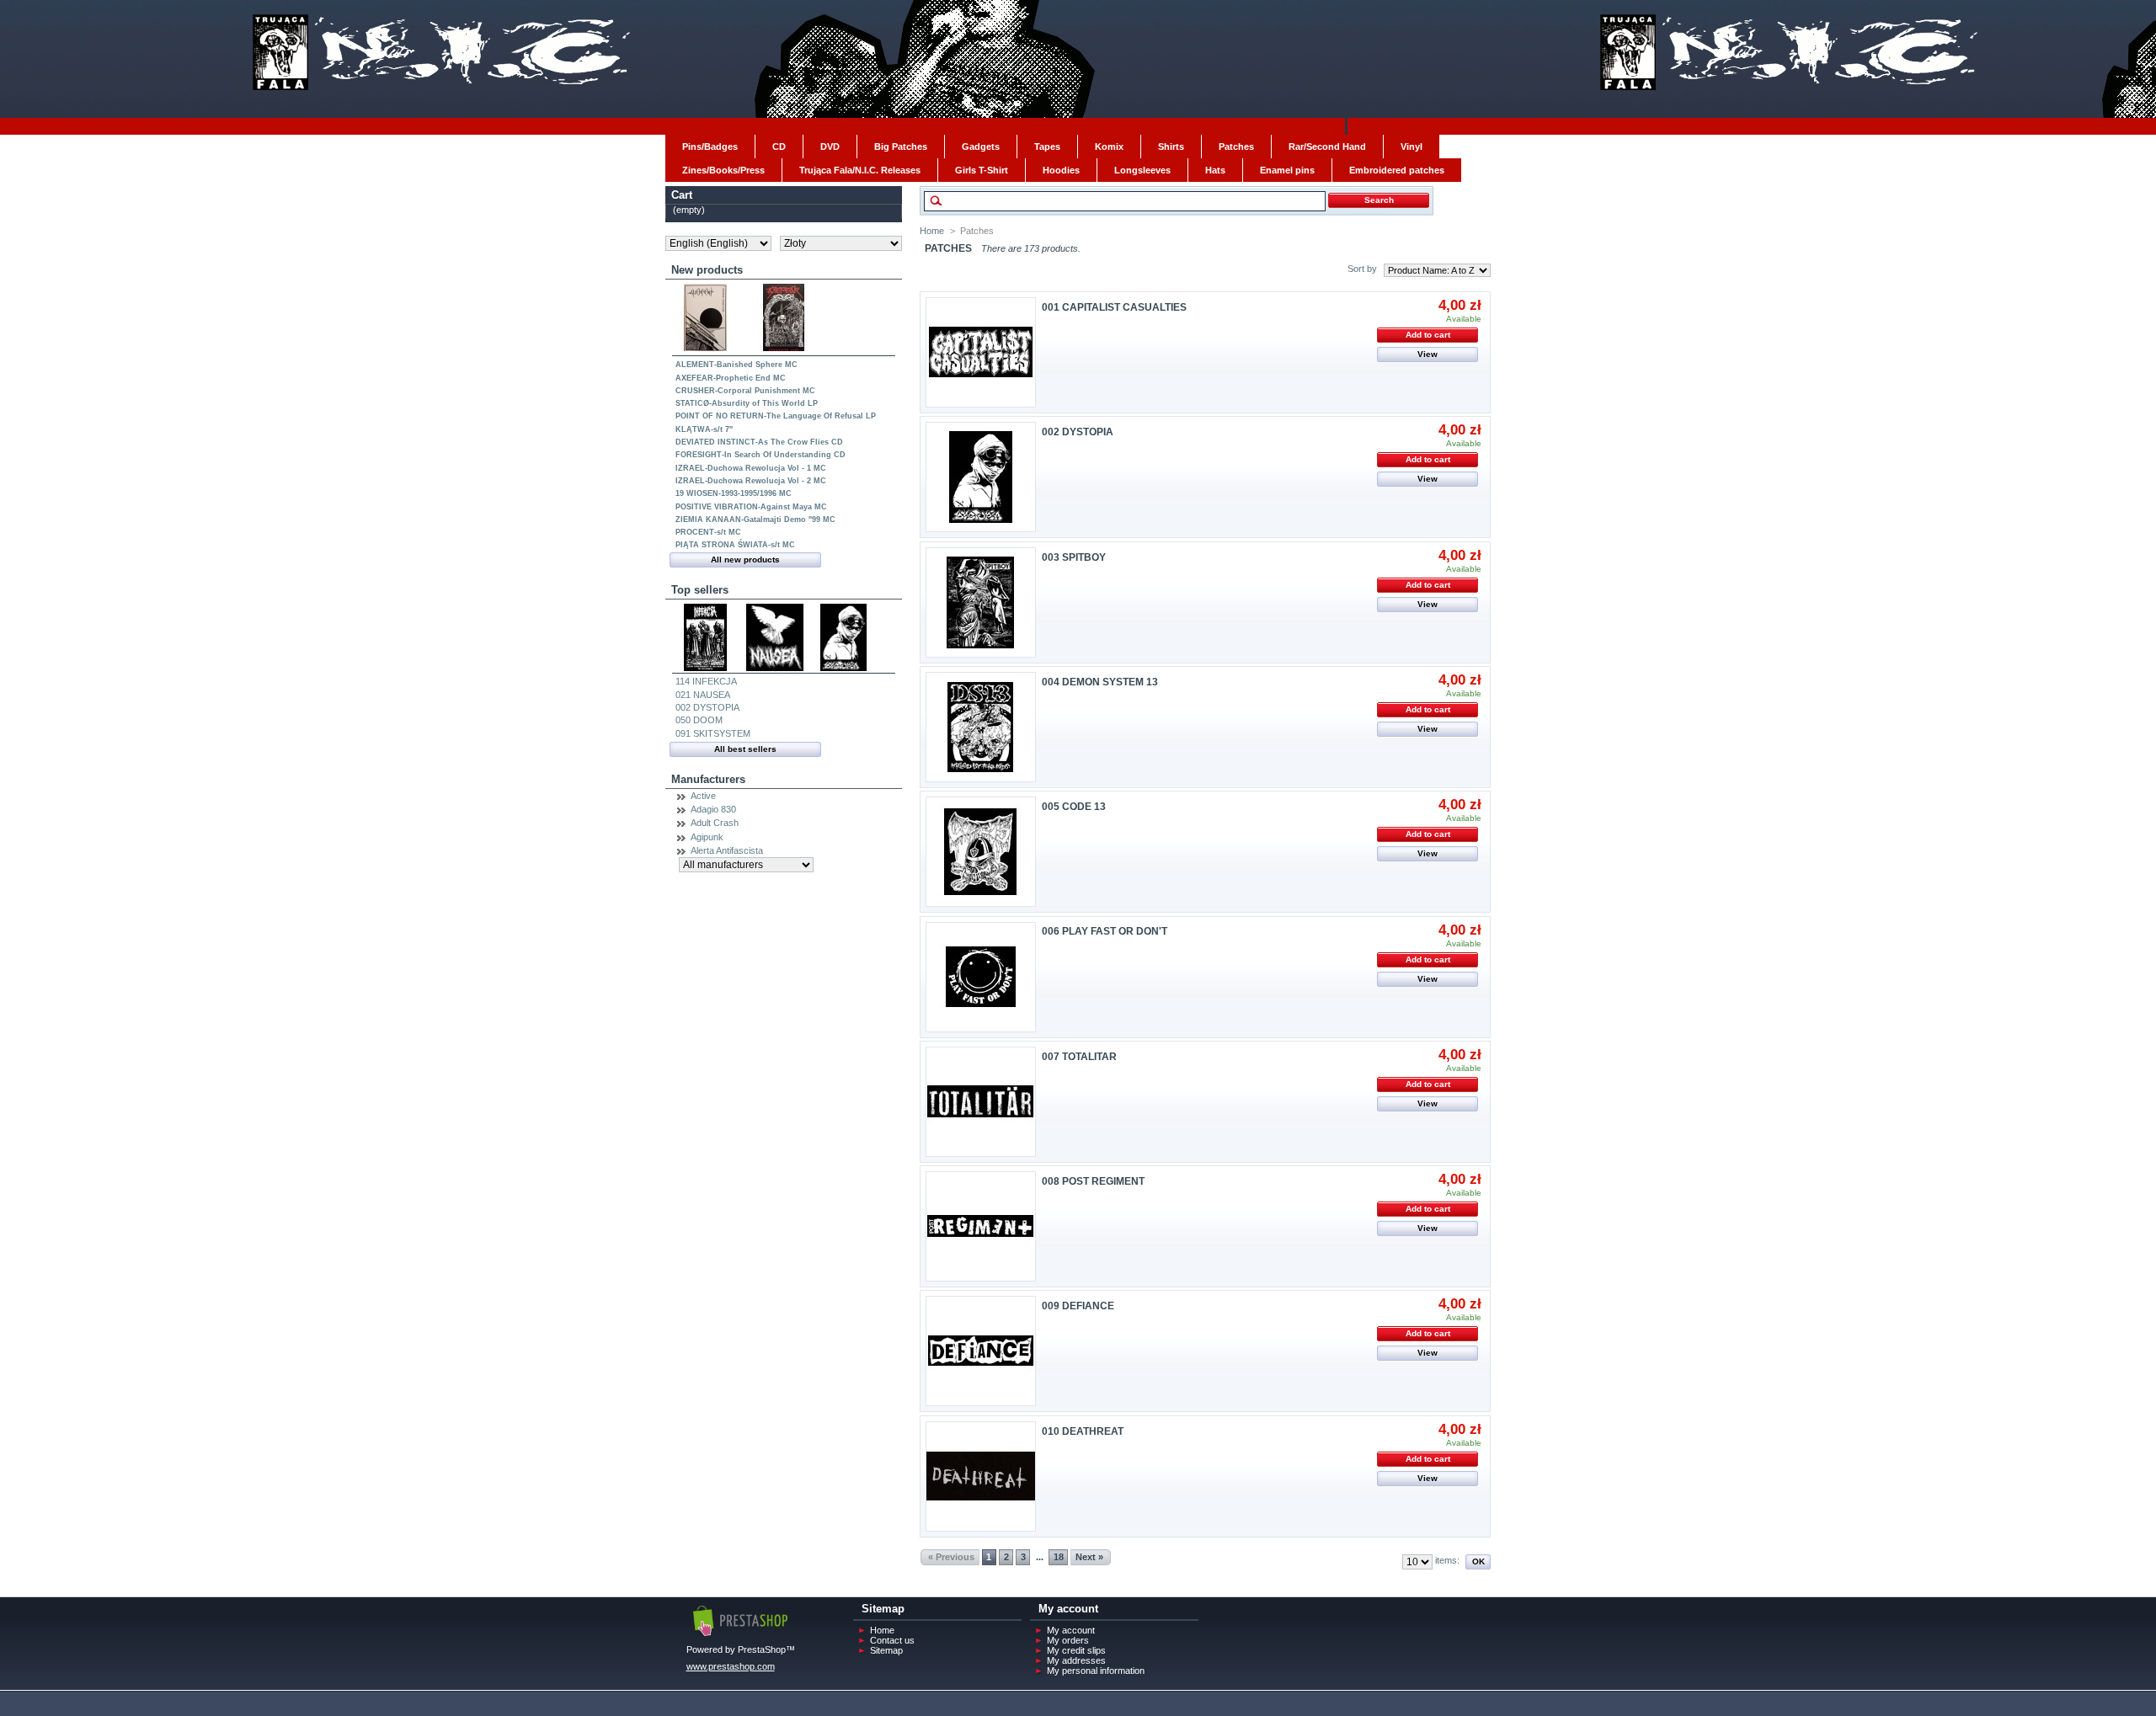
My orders (1068, 1640)
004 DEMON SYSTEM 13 (1100, 682)
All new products (745, 560)
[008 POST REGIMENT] (981, 1226)
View (1428, 354)
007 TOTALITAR (1079, 1057)
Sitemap (886, 1650)
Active (703, 796)
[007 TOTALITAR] (981, 1102)
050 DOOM (699, 720)
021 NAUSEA (703, 695)
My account (1071, 1630)
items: (1447, 1560)
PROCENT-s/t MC (708, 532)
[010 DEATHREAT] (981, 1476)
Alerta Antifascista (727, 850)
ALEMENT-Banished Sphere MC (736, 365)
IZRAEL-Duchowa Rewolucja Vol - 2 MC (751, 481)
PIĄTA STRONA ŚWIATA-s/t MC (735, 545)
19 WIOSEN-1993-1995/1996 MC (734, 493)
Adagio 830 (713, 809)
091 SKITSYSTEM (713, 733)
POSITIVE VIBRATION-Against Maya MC (751, 507)
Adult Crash (715, 823)
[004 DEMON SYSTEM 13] (981, 727)
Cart (682, 195)
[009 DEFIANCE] (981, 1351)
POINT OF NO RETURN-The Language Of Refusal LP (776, 416)
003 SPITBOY (1074, 557)
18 (1059, 1557)
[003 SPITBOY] (981, 602)
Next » (1089, 1557)
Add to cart (1428, 335)
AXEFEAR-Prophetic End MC (731, 378)
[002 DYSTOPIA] (981, 477)
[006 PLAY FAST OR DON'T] (981, 977)
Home (932, 231)
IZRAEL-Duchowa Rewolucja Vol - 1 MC (751, 468)
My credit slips (1076, 1650)
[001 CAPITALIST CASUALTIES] (981, 352)
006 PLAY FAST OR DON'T (1105, 931)
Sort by (1362, 269)
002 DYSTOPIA (707, 707)
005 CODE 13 (1074, 807)
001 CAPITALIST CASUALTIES (1114, 307)
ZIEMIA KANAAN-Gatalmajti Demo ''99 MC (755, 520)
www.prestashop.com (731, 1666)
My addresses (1076, 1660)
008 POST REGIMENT (1093, 1181)
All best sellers (745, 749)
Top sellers (700, 590)
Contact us (892, 1640)
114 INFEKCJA (706, 681)
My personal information (1096, 1671)
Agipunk (707, 837)
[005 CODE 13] (981, 852)
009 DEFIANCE (1078, 1306)
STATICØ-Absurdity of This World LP (747, 403)
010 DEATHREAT (1083, 1431)
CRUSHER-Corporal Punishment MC (745, 391)
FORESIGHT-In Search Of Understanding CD (760, 455)
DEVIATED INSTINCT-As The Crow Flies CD (759, 442)
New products (707, 270)
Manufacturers (708, 779)
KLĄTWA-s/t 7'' (704, 429)
